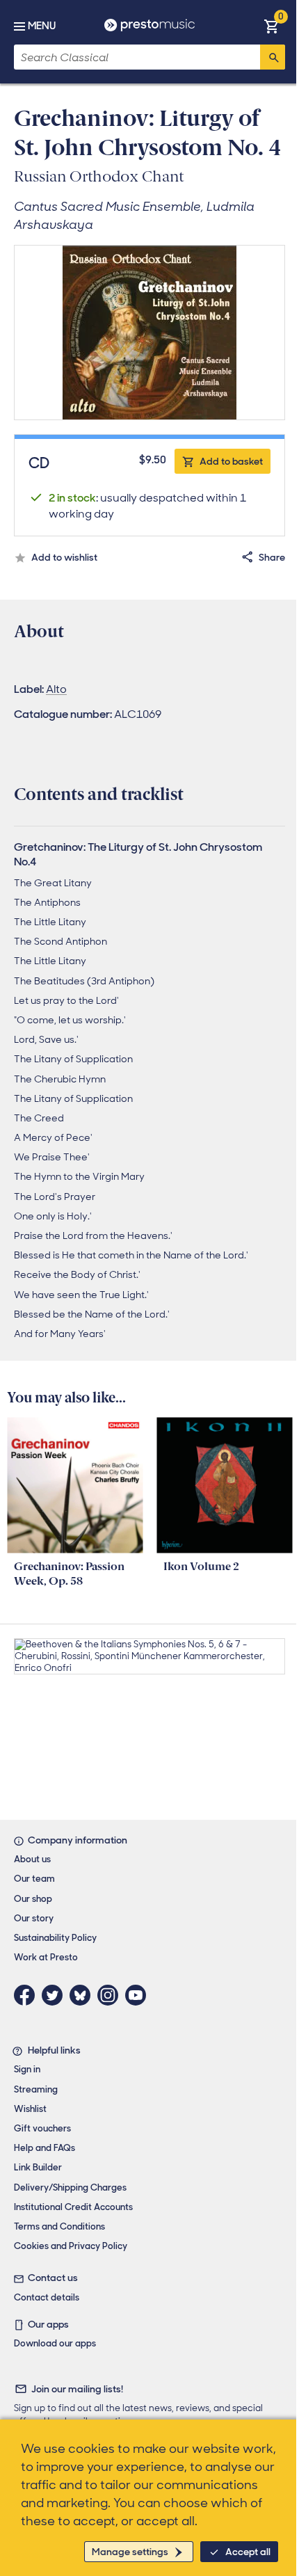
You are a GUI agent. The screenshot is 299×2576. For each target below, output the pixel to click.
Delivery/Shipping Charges (70, 2187)
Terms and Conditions (59, 2226)
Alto (56, 689)
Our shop (33, 1899)
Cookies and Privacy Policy (71, 2246)
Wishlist (30, 2109)
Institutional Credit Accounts (73, 2207)
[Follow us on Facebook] (28, 1995)
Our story (34, 1918)
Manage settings (130, 2552)
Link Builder (38, 2167)
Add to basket (231, 461)
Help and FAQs (45, 2148)
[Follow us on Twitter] (56, 1995)
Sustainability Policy (55, 1938)
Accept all (248, 2552)
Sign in (27, 2069)
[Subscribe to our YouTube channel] (139, 1995)
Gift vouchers (42, 2128)
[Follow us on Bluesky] (83, 1995)
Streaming (36, 2089)
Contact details (47, 2297)
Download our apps (55, 2343)
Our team (34, 1879)
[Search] (273, 57)
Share (272, 557)
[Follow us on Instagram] (111, 1995)
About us (32, 1859)
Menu (42, 26)
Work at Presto (46, 1957)
